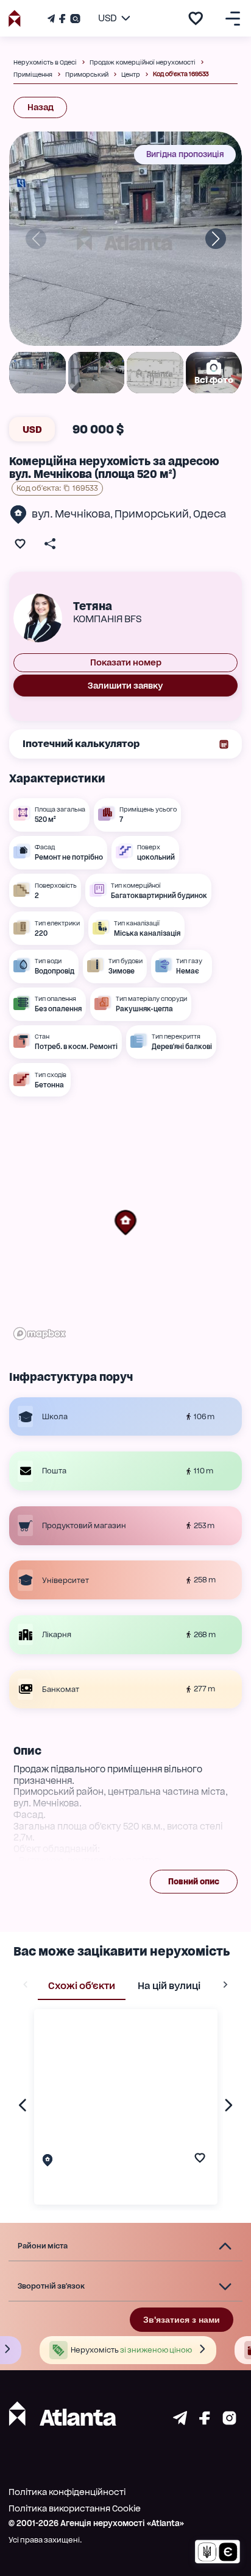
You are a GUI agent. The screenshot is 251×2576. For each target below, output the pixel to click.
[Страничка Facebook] (62, 19)
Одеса (210, 514)
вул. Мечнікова (71, 514)
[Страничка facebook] (205, 2422)
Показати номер (126, 662)
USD (32, 430)
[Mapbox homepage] (40, 1334)
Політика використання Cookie (75, 2508)
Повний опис (194, 1882)
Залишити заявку (125, 686)
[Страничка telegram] (180, 2422)
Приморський (152, 514)
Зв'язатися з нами (182, 2320)
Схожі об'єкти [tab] (82, 1986)
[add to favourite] (196, 18)
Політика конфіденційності (67, 2492)
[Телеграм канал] (52, 19)
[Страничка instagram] (229, 2422)
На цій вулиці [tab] (169, 1986)
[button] (125, 1223)
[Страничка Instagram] (74, 19)
